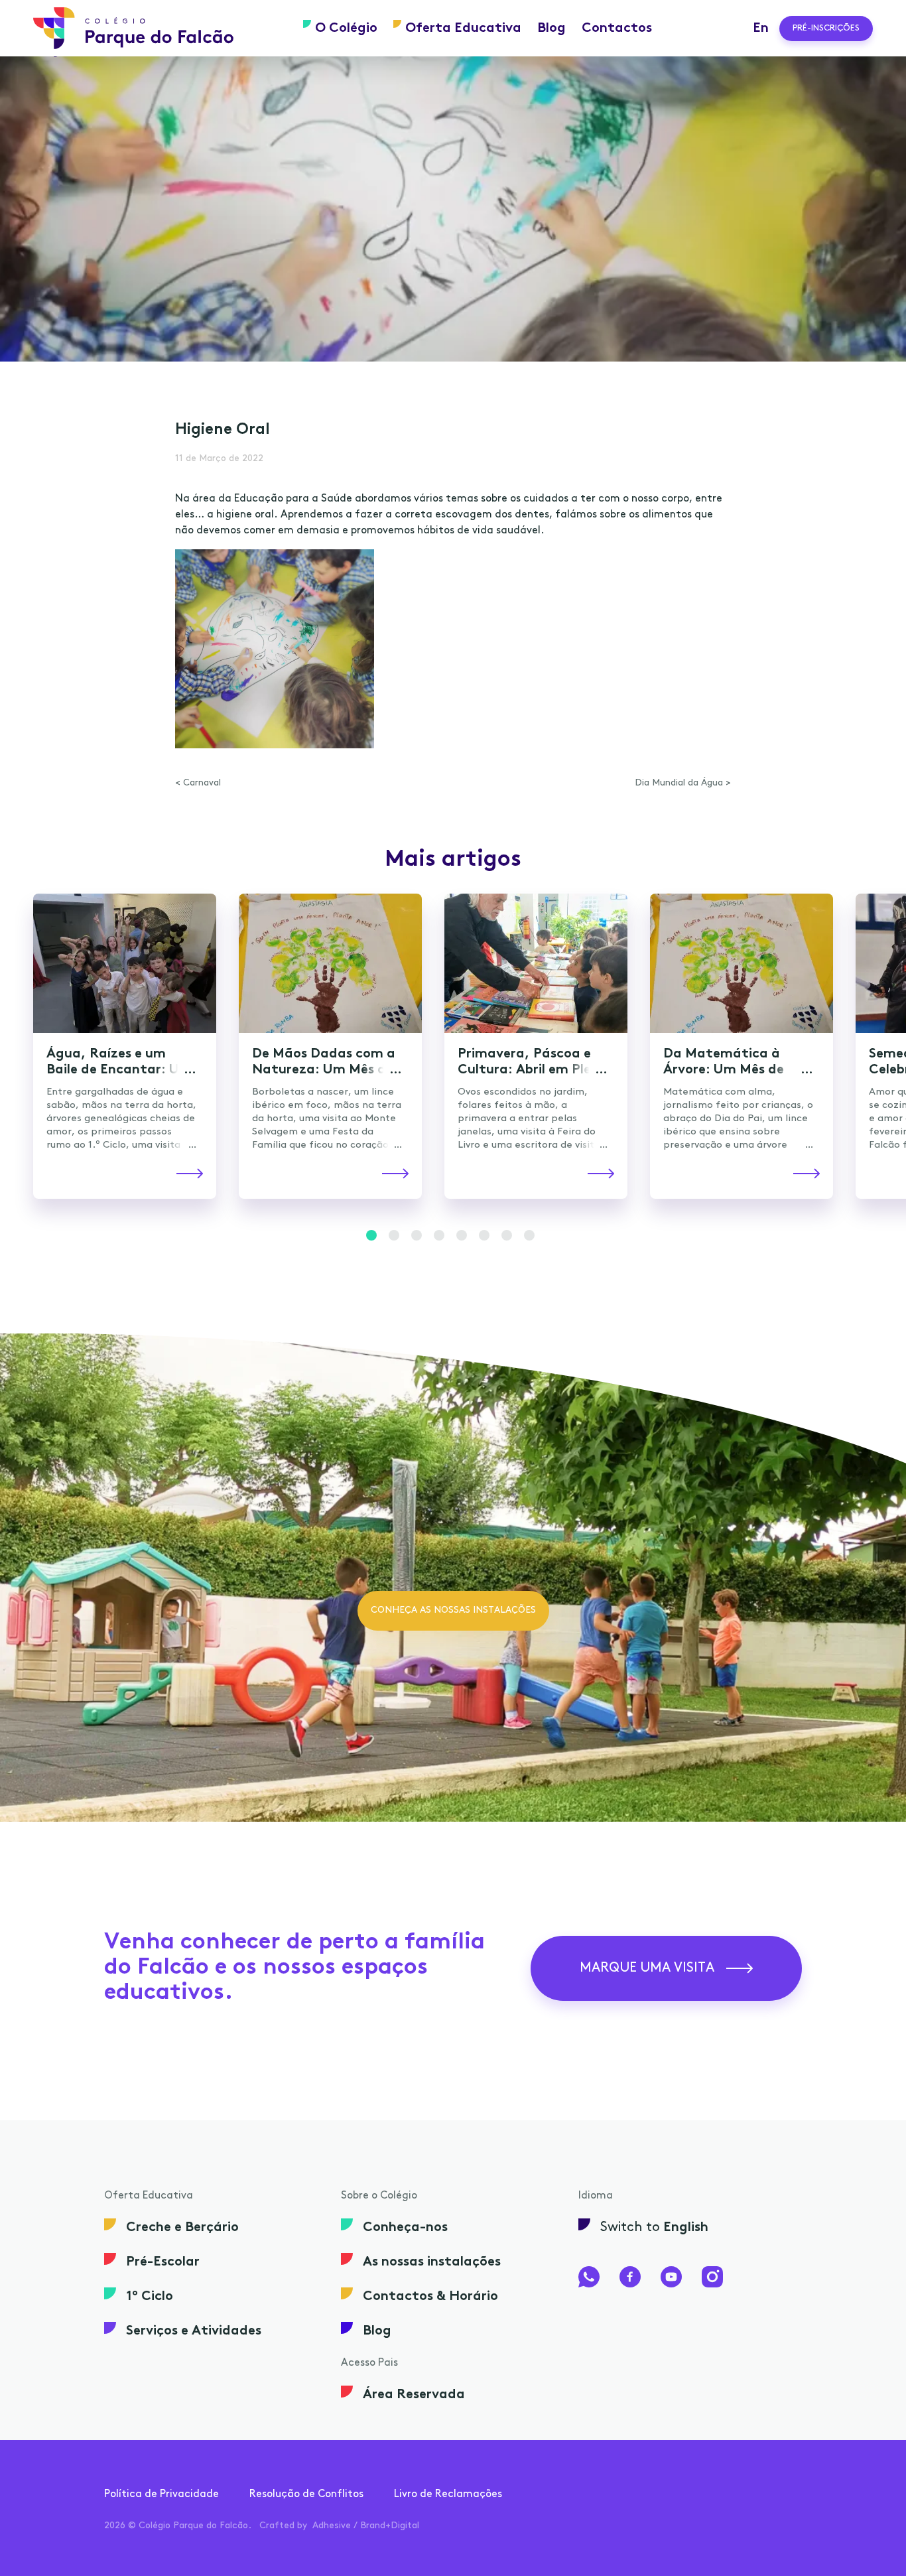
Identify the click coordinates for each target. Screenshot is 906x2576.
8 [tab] (529, 1235)
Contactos (617, 29)
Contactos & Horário (430, 2297)
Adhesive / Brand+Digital (366, 2526)
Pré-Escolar (163, 2262)
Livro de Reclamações (448, 2494)
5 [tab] (462, 1235)
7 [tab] (507, 1235)
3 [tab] (417, 1235)
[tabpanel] (453, 209)
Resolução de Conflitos (306, 2494)
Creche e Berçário (182, 2228)
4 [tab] (439, 1235)
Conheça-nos (405, 2228)
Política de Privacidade (162, 2494)
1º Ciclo (150, 2297)
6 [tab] (484, 1235)
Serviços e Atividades (194, 2331)
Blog (551, 29)
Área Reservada (414, 2395)
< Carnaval (198, 783)
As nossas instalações (432, 2262)
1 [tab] (371, 1235)
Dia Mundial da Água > (683, 783)
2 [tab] (394, 1235)
